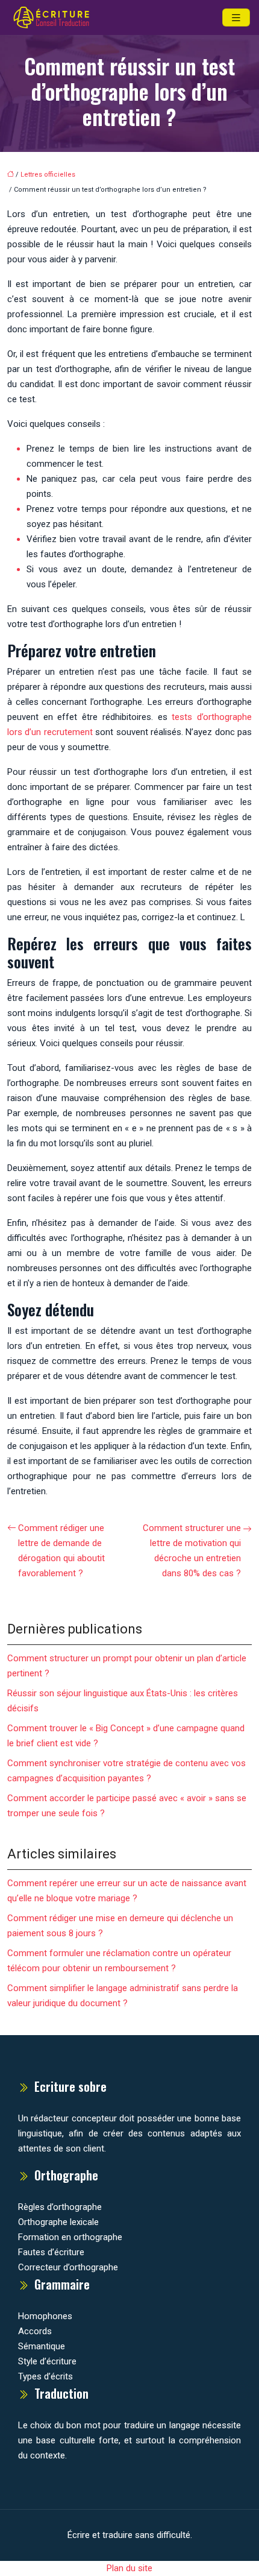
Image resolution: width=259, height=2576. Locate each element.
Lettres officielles (48, 175)
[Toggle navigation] (236, 18)
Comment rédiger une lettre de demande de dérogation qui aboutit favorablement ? (61, 1551)
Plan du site (129, 2568)
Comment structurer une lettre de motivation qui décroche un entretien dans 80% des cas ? (192, 1551)
